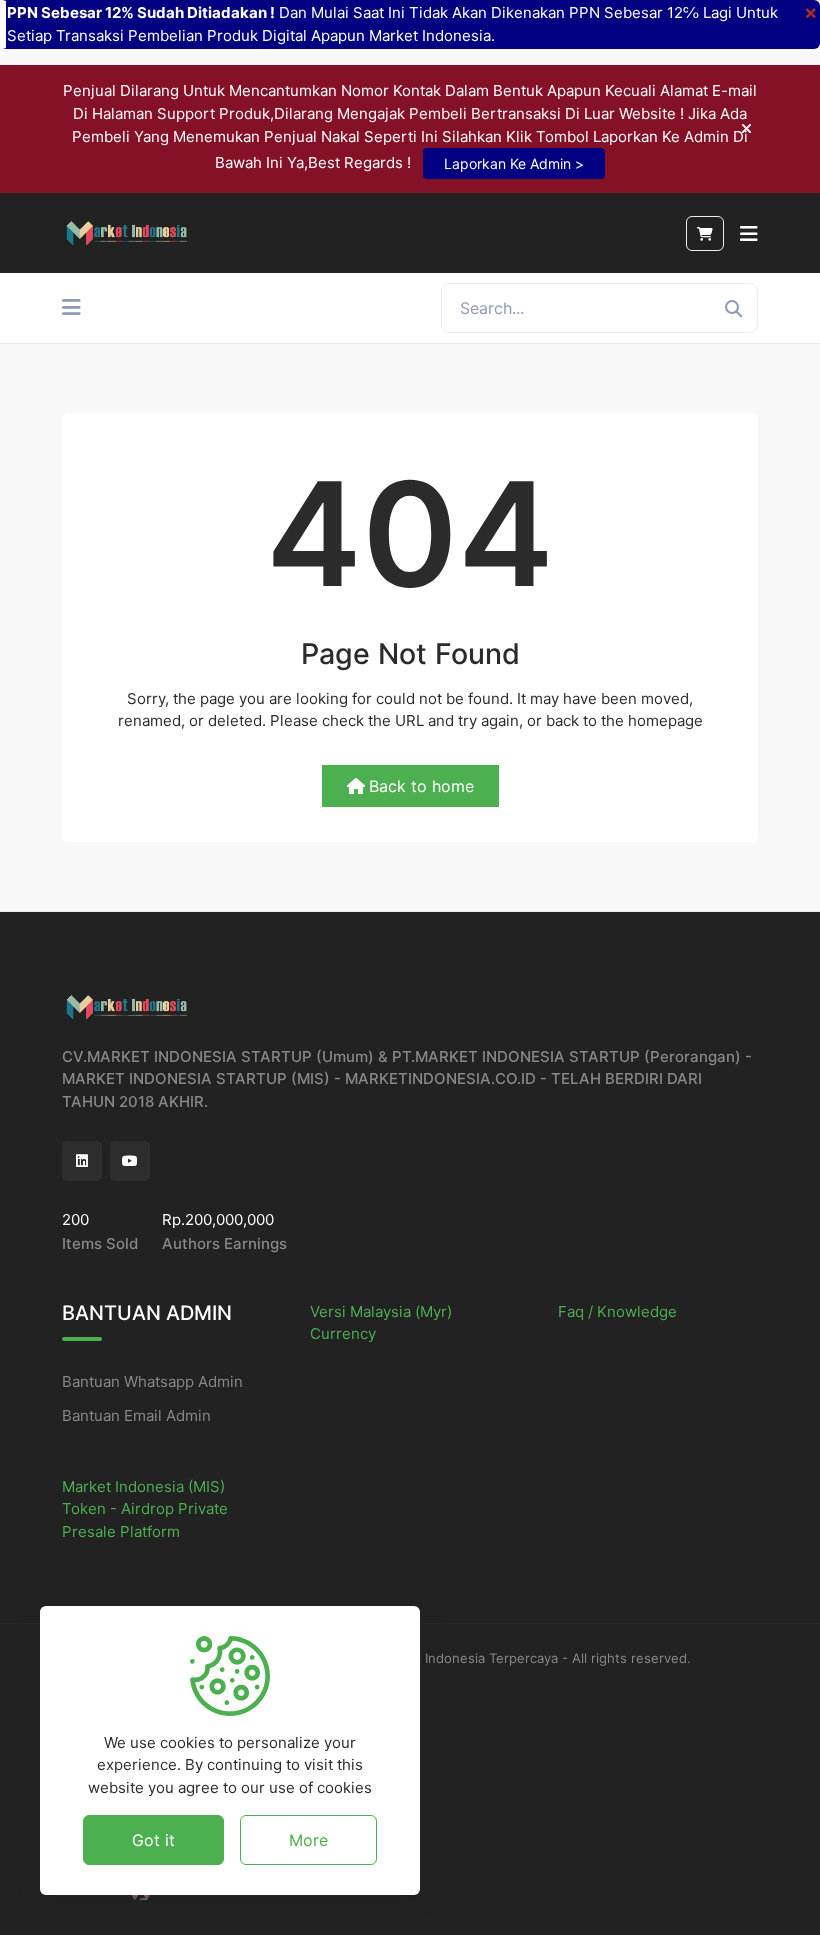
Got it (153, 1840)
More (308, 1840)
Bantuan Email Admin (136, 1415)
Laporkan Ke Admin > (514, 163)
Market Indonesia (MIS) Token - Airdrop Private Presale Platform (145, 1509)
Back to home (421, 786)
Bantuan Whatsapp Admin (152, 1381)
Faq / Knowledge (617, 1311)
